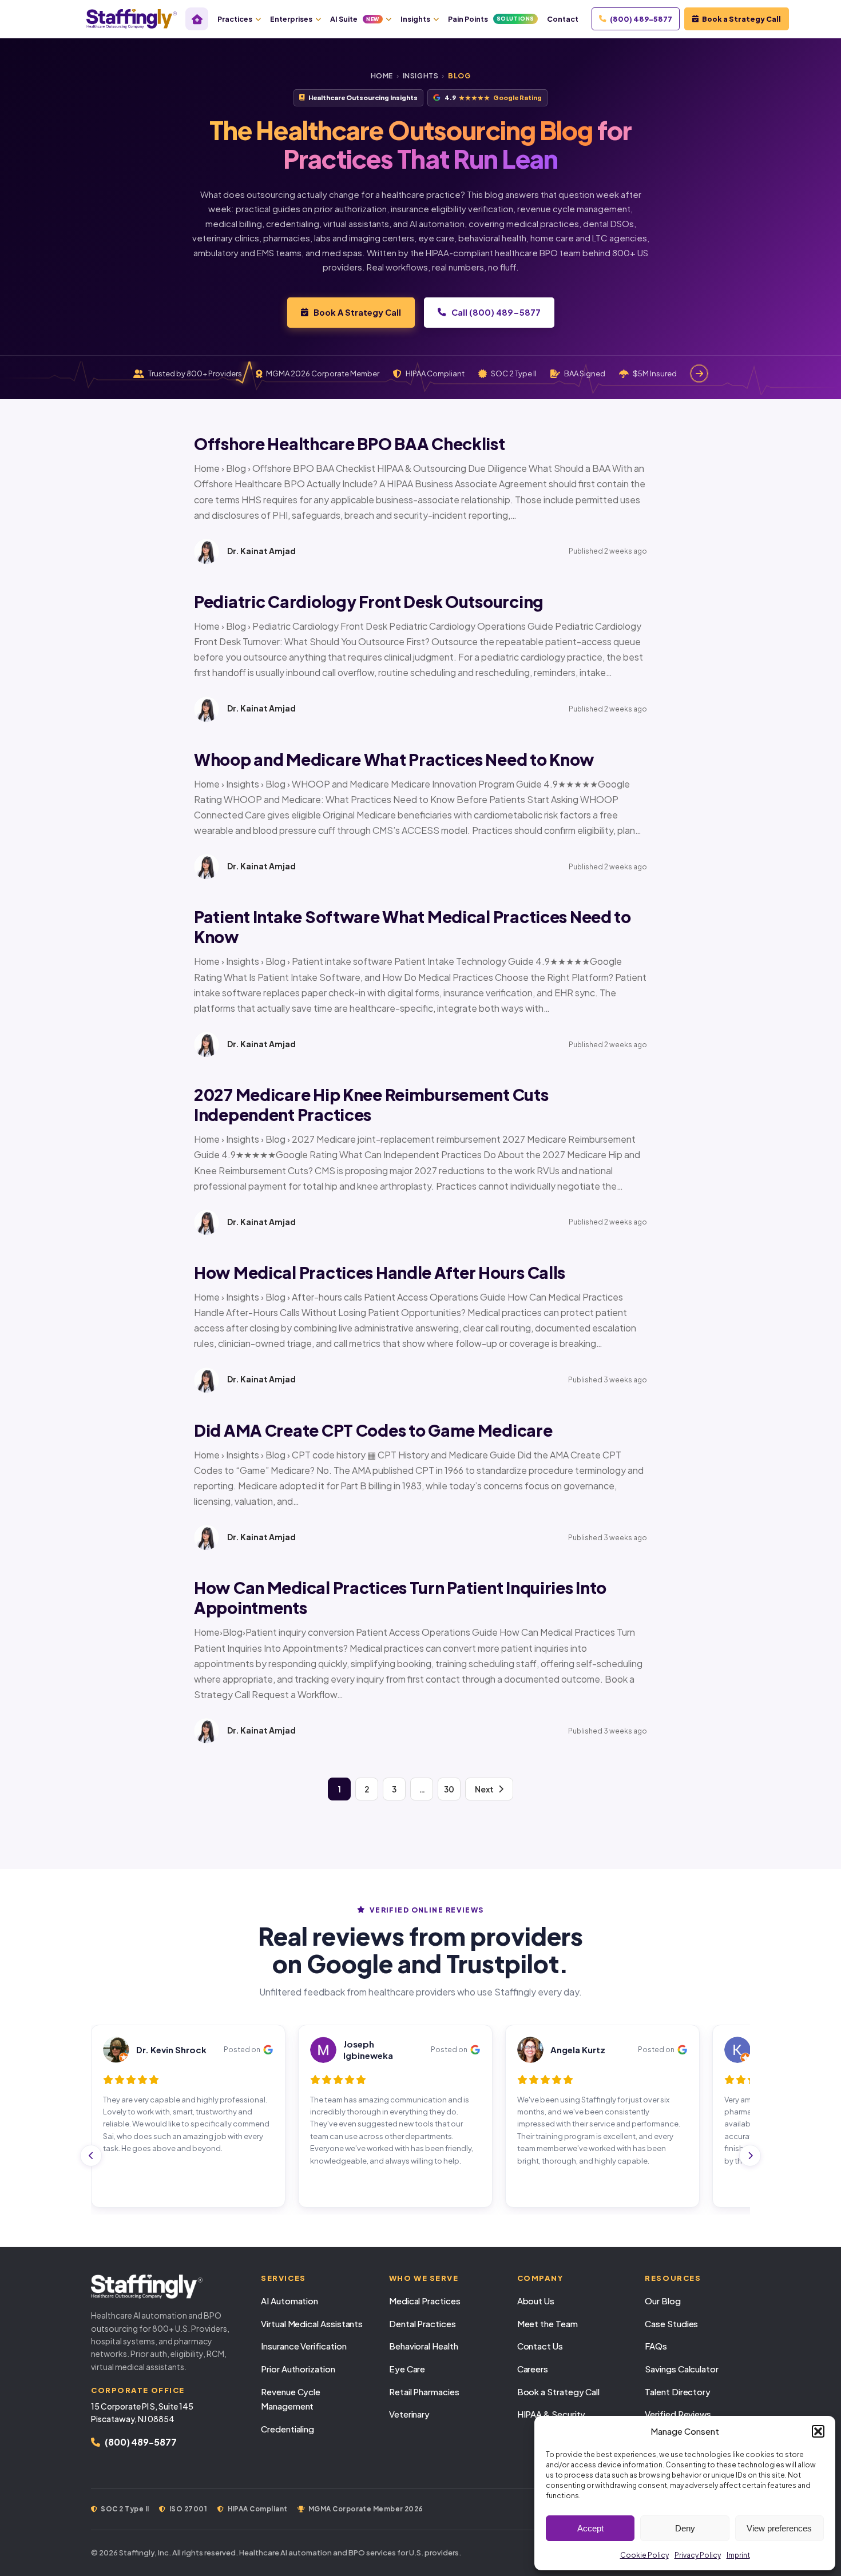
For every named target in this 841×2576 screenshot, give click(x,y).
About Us (536, 2301)
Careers (533, 2369)
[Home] (197, 19)
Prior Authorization (298, 2369)
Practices (235, 19)
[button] (818, 2431)
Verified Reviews (678, 2414)
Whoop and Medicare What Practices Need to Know (394, 759)
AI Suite (355, 19)
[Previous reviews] (91, 2156)
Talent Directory (678, 2392)
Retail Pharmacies (424, 2392)
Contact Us (540, 2346)
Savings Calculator (682, 2369)
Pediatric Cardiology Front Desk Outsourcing (369, 601)
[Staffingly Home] (164, 2287)
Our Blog (663, 2301)
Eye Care (407, 2369)
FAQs (656, 2346)
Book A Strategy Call (357, 312)
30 (449, 1789)
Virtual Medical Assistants (312, 2323)
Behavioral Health (424, 2346)
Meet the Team (548, 2323)
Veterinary (409, 2414)
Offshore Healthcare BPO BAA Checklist (350, 444)
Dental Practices (423, 2323)
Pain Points (491, 19)
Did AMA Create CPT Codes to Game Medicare (373, 1430)
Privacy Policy (698, 2555)
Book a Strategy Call (741, 19)
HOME (382, 76)
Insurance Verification (304, 2346)
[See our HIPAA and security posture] (699, 373)
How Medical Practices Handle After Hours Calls (380, 1272)
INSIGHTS (421, 76)
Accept (590, 2528)
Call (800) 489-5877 (496, 312)
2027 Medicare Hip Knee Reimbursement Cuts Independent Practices (371, 1104)
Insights (415, 19)
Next (484, 1789)
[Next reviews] (750, 2156)
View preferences (779, 2528)
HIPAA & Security (552, 2414)
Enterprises (291, 19)
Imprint (738, 2555)
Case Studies (671, 2323)
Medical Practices (425, 2301)
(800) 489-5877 (641, 19)
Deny (685, 2528)
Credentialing (287, 2429)
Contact (563, 19)
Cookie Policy (644, 2555)
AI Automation (289, 2301)
